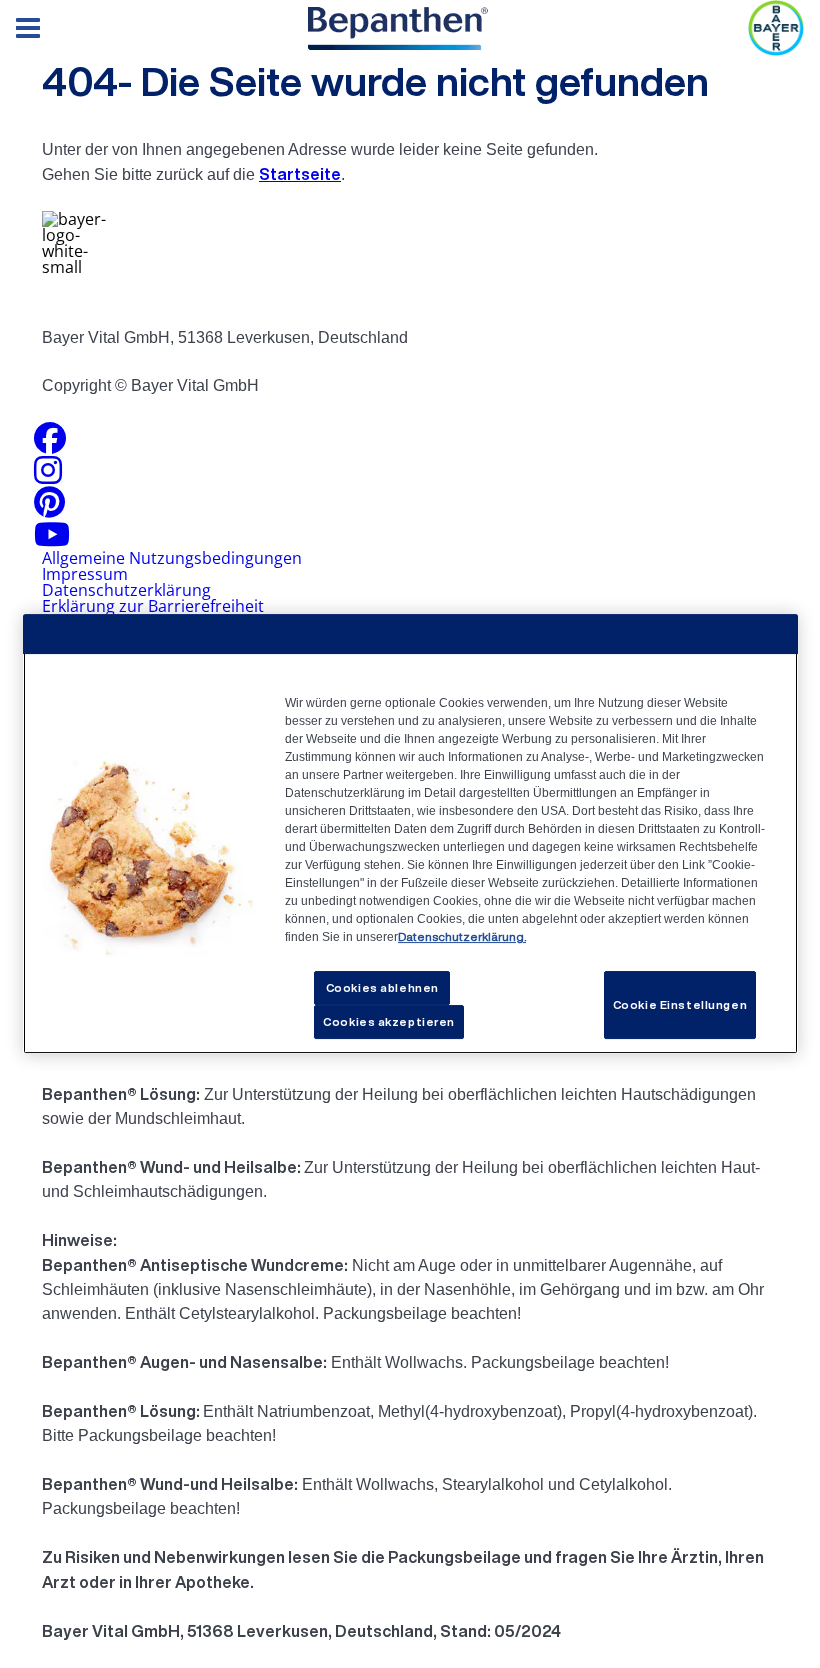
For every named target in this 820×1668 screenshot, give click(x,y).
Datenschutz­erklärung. (462, 936)
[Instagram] (48, 476)
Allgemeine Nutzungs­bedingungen (172, 558)
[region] (410, 834)
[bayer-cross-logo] (776, 28)
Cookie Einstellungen (680, 1004)
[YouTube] (52, 540)
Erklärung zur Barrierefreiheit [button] (153, 606)
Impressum (85, 574)
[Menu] (28, 28)
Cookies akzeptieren (389, 1021)
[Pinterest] (49, 508)
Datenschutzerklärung (126, 590)
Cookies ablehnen (382, 987)
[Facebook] (50, 444)
